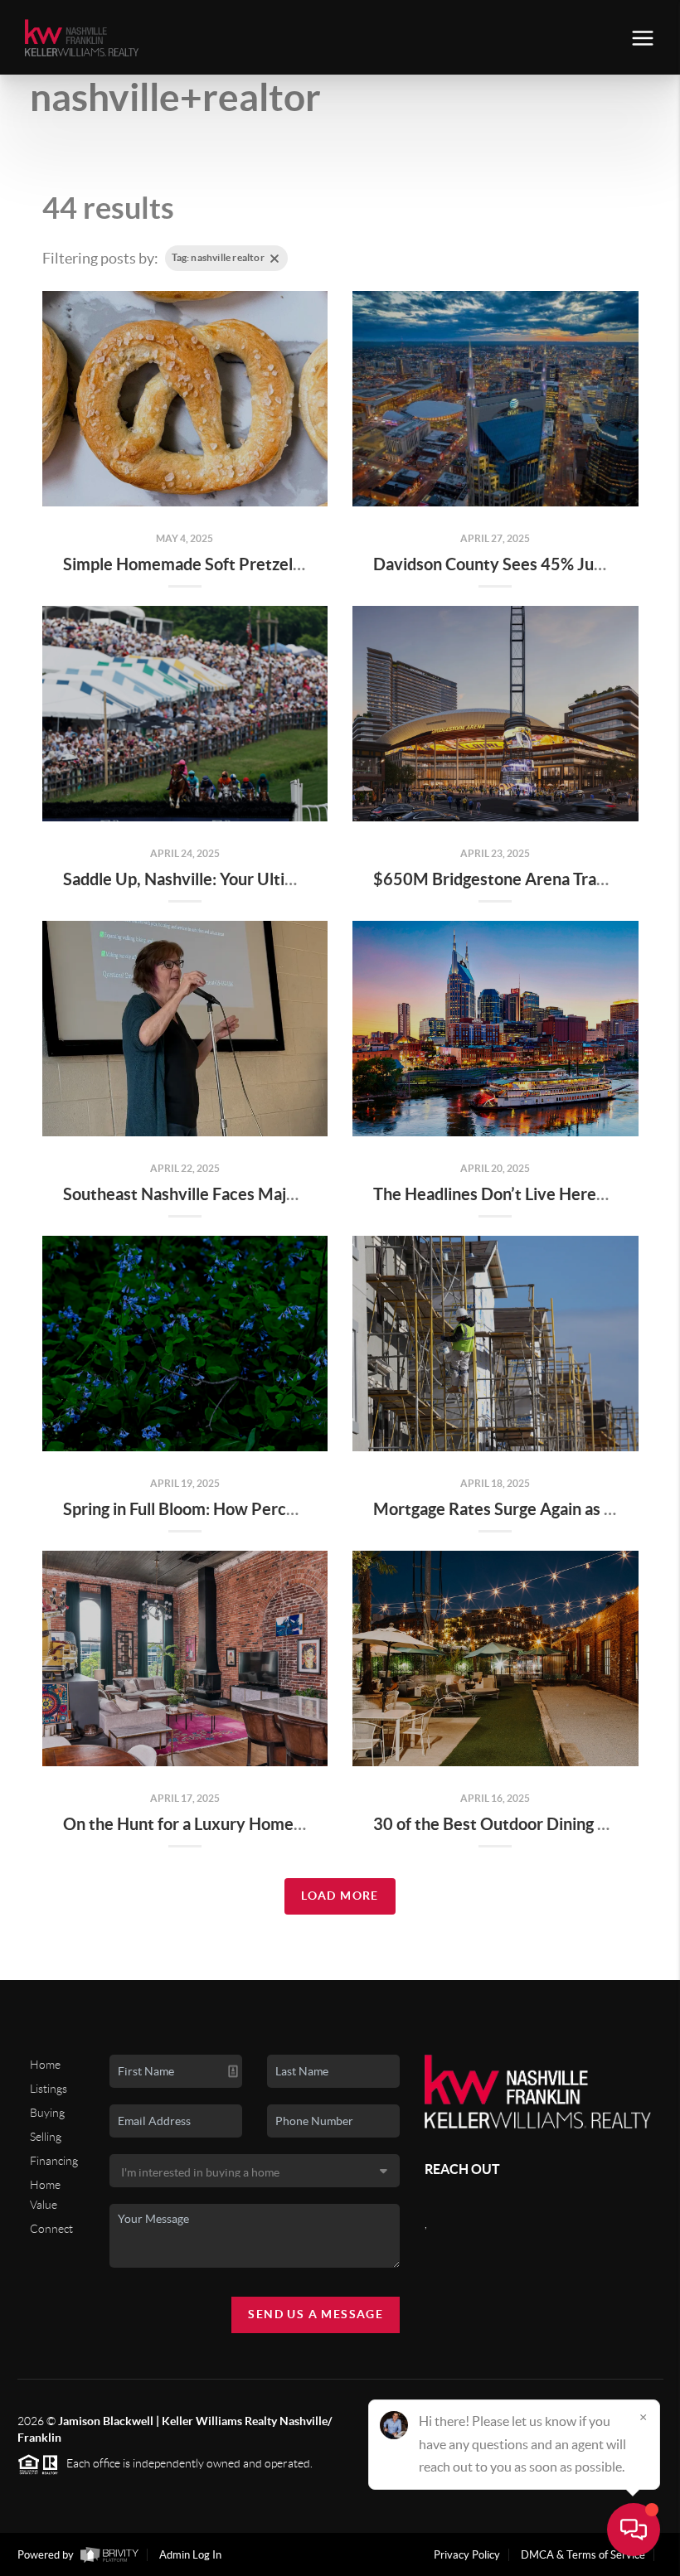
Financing (54, 2161)
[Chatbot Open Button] (634, 2530)
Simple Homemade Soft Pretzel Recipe (205, 564)
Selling (46, 2137)
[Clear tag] (274, 259)
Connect (51, 2229)
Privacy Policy (467, 2555)
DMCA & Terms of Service (583, 2555)
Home (45, 2065)
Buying (47, 2113)
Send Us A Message (316, 2314)
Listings (49, 2089)
